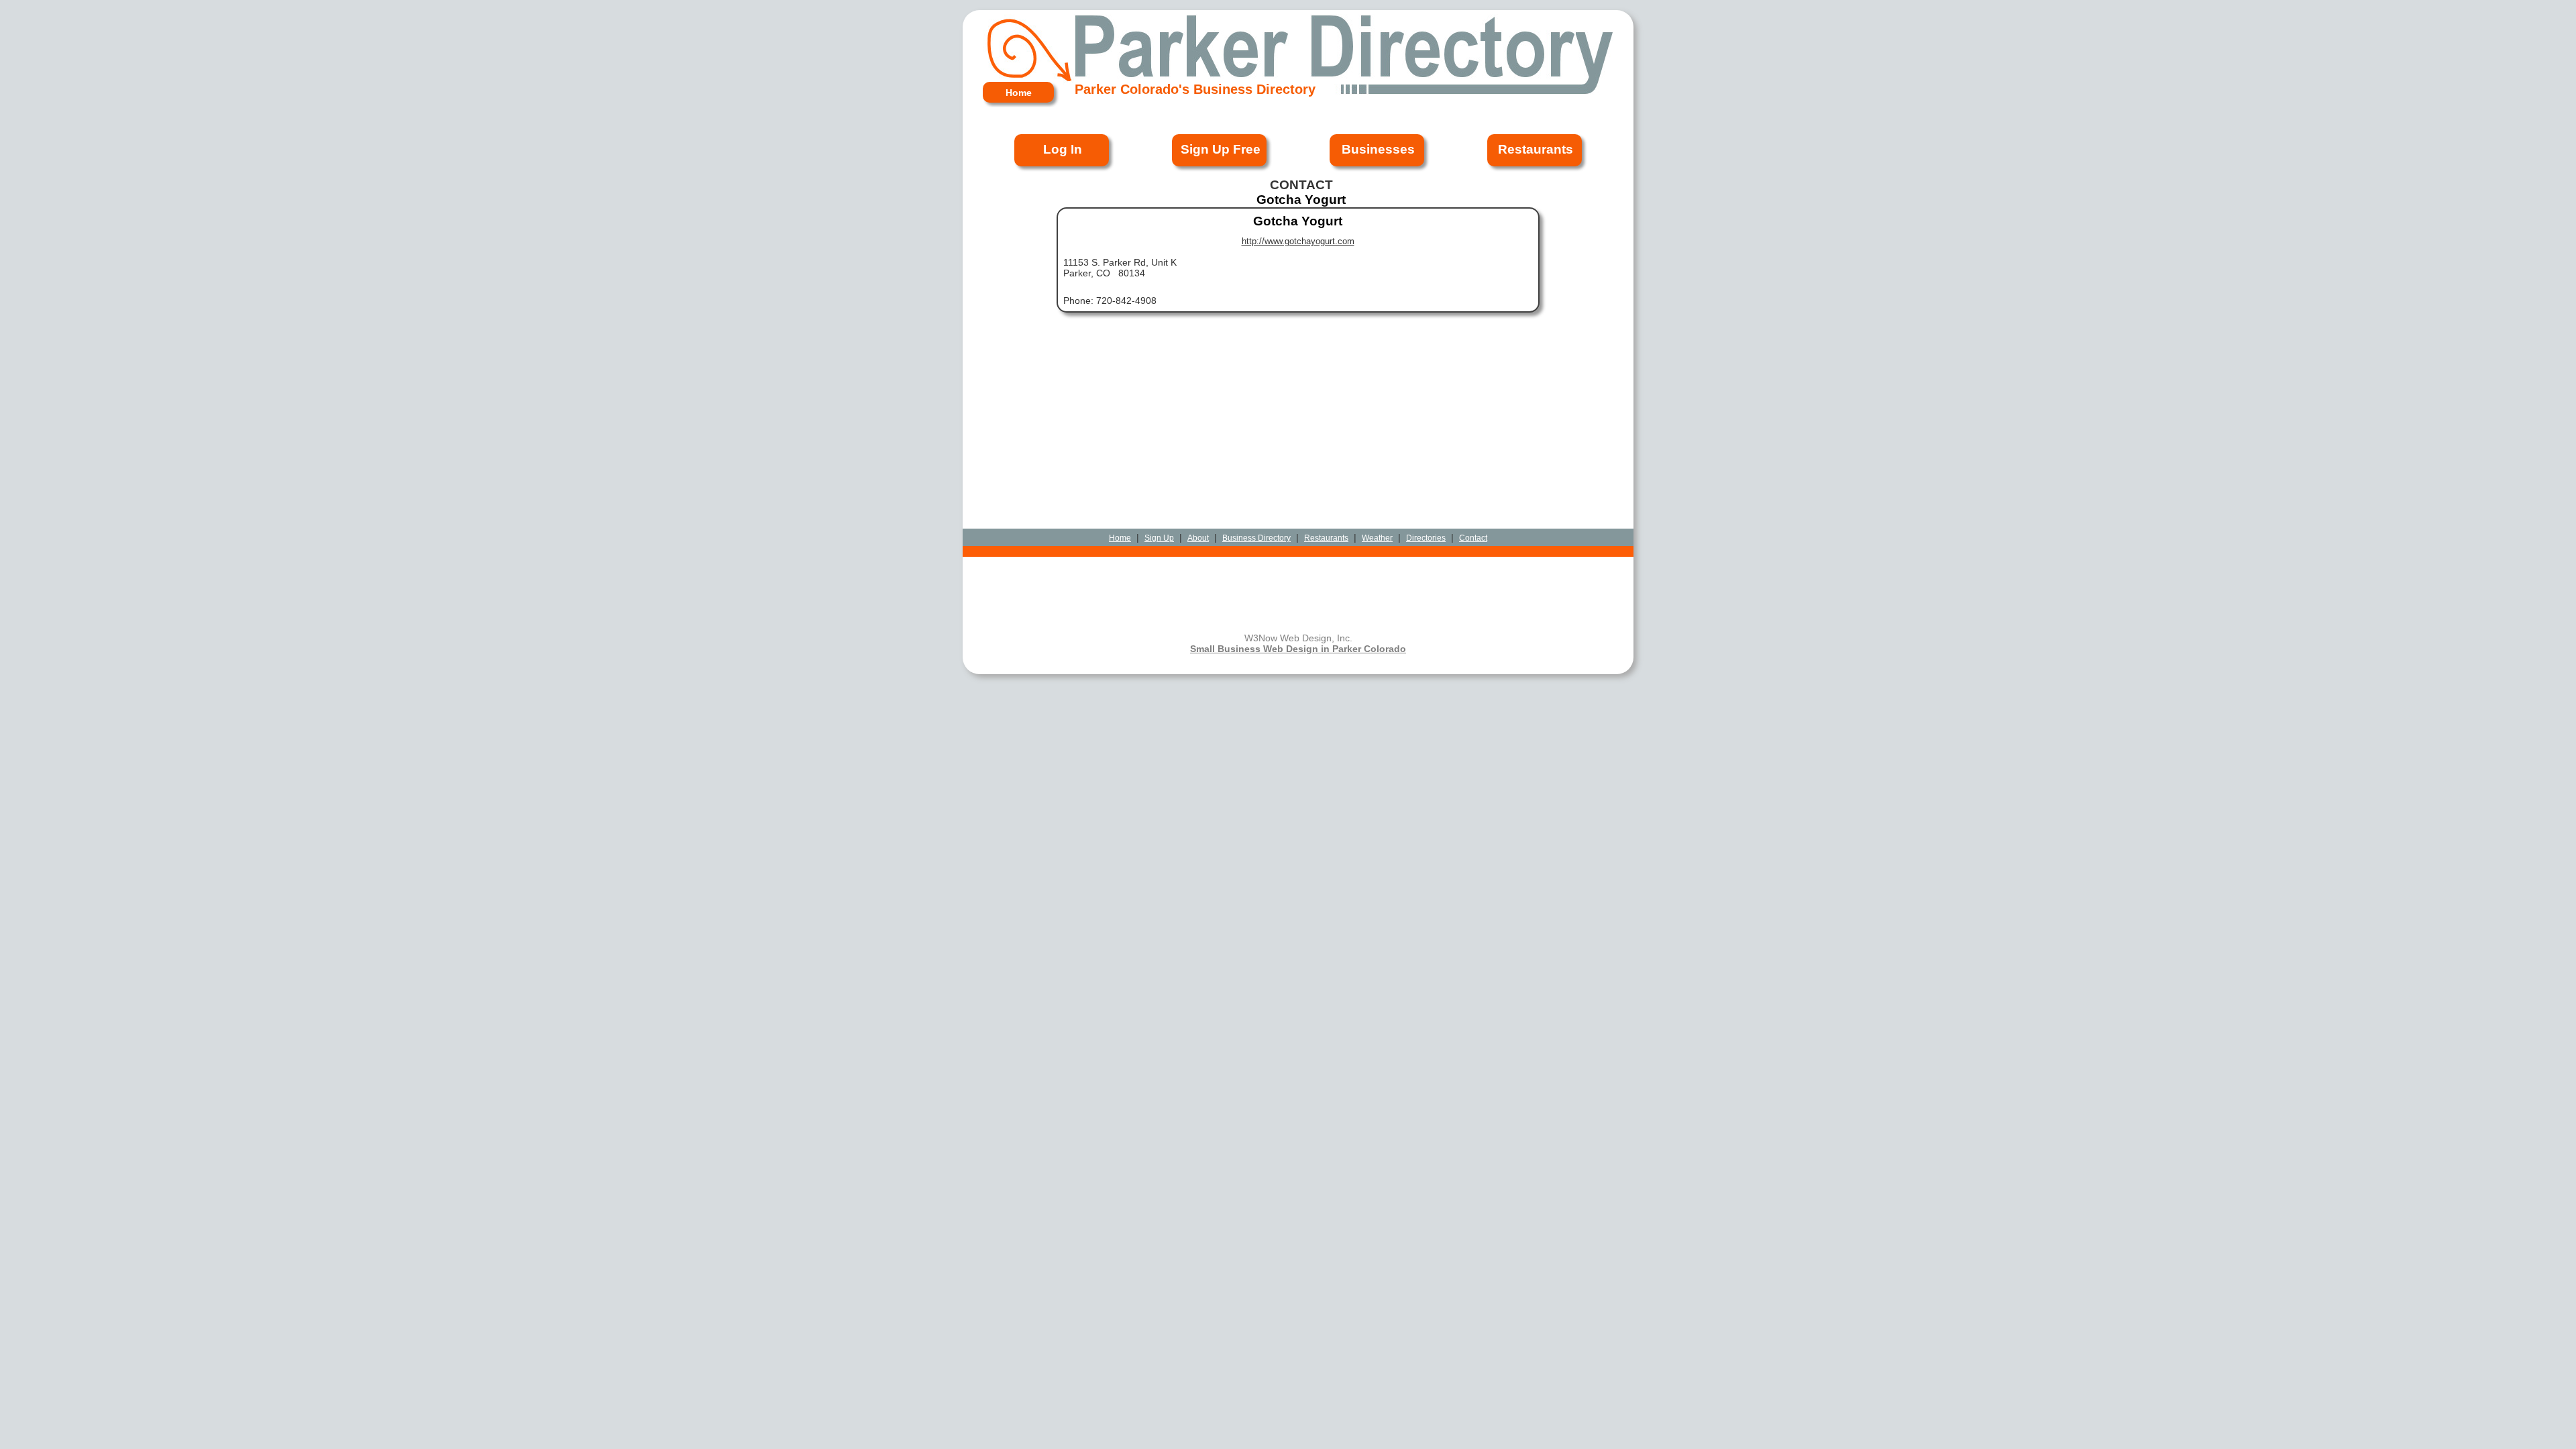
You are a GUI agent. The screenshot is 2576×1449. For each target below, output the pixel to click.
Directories (1426, 538)
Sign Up (1159, 538)
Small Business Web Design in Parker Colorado (1298, 649)
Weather (1377, 538)
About (1198, 538)
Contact (1473, 538)
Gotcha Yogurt (1298, 221)
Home (1120, 538)
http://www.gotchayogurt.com (1298, 241)
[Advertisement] (1298, 366)
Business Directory (1256, 538)
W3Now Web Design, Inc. (1298, 638)
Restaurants (1326, 538)
